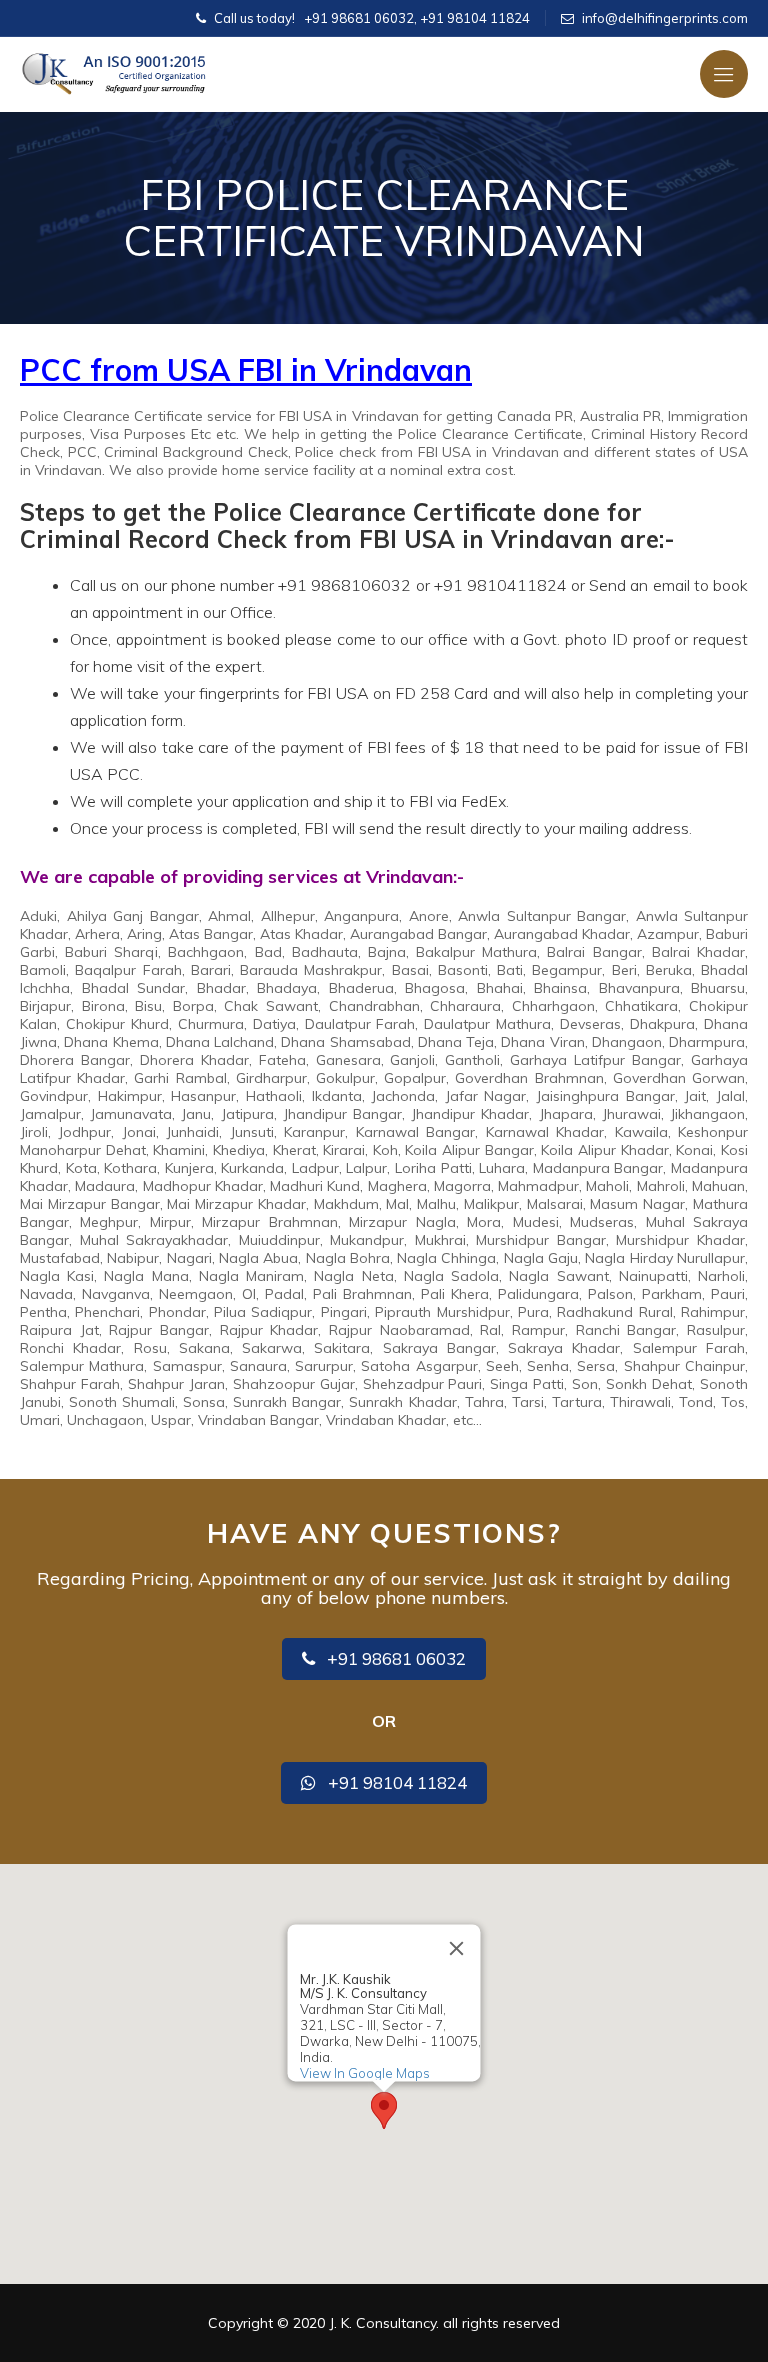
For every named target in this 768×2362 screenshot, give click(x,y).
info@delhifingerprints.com (665, 18)
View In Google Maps (365, 2073)
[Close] (457, 1949)
